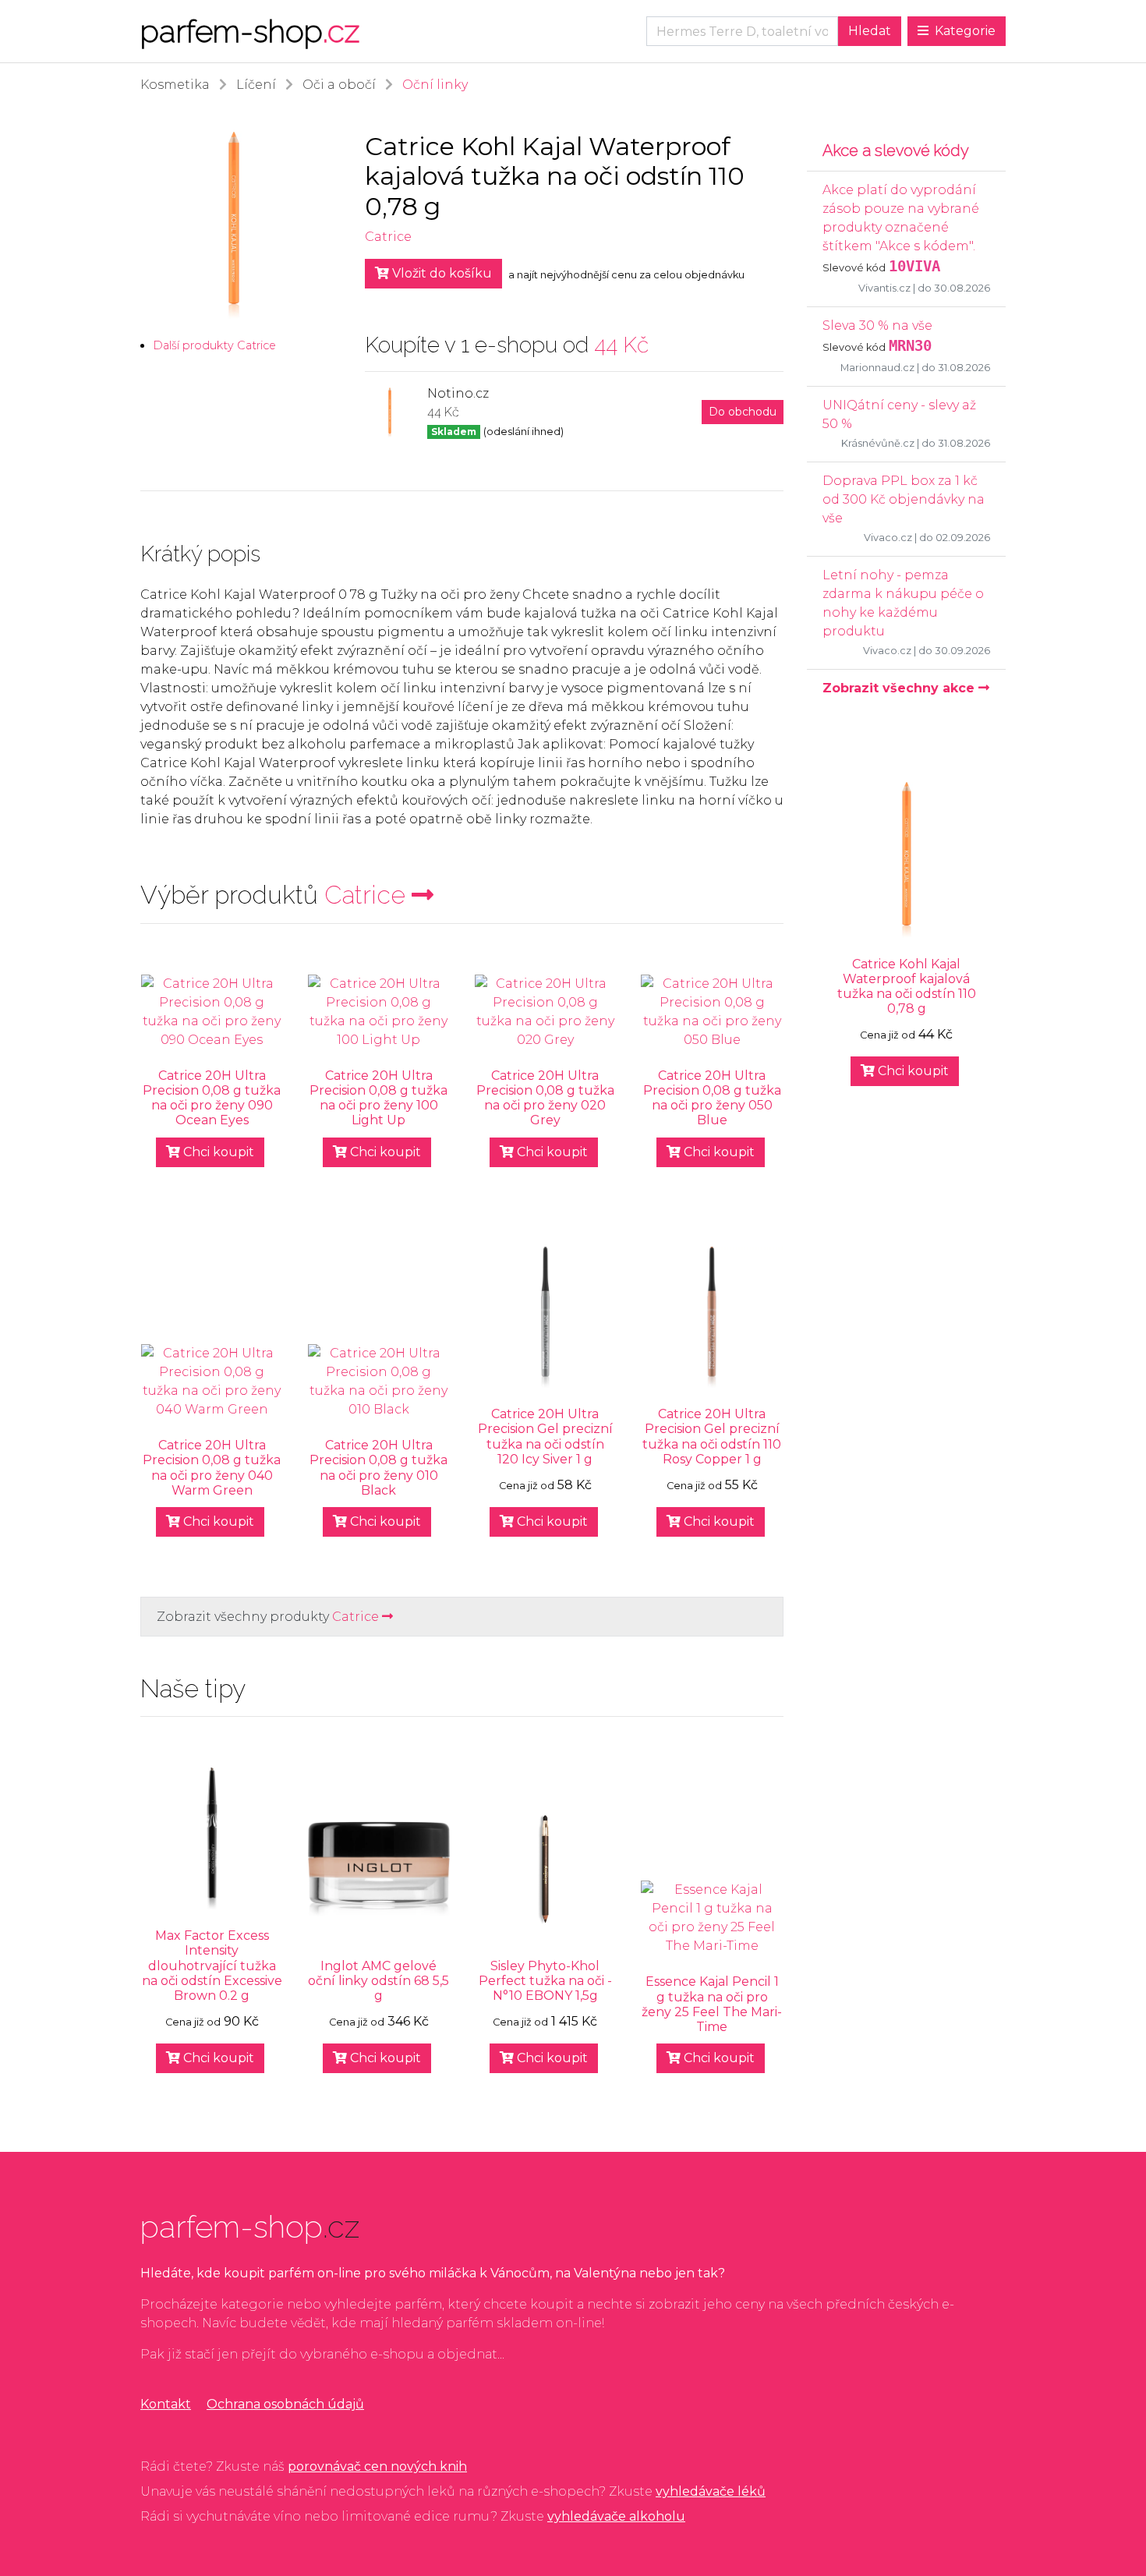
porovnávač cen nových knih (377, 2466)
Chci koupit (217, 1152)
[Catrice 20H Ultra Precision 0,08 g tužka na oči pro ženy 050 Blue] (712, 1012)
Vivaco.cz (888, 538)
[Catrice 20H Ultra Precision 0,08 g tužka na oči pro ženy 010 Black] (379, 1382)
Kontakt (166, 2404)
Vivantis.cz (884, 288)
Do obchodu (743, 412)
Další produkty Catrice (214, 345)
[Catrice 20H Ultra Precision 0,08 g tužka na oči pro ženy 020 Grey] (546, 1012)
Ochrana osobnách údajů (285, 2404)
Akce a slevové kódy (896, 150)
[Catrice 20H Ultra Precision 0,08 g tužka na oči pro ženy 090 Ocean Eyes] (212, 1012)
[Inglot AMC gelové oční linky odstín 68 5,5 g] (379, 1869)
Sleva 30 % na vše (877, 326)
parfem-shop (250, 31)
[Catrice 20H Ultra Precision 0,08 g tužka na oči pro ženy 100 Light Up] (379, 1012)
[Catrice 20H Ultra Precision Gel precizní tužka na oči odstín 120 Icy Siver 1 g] (546, 1318)
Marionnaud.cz (877, 368)
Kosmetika (175, 85)
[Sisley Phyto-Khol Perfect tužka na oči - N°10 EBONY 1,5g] (546, 1869)
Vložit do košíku (440, 273)
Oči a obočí (339, 85)
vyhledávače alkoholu (616, 2516)
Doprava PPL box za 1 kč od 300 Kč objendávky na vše (904, 499)
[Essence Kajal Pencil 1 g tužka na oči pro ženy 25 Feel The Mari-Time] (712, 1918)
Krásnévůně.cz (878, 443)
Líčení (256, 85)
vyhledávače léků (711, 2491)
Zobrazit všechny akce (900, 688)
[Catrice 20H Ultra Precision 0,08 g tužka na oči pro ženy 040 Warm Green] (212, 1382)
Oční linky (435, 85)
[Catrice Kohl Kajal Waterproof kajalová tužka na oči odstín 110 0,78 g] (906, 860)
